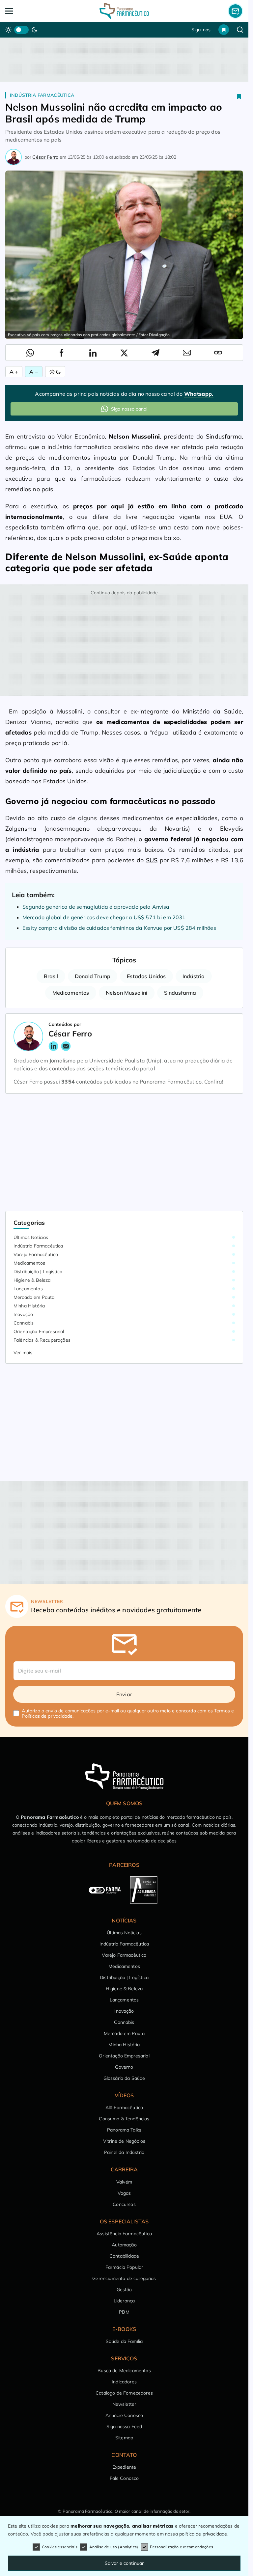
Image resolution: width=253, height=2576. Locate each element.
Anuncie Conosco (124, 2415)
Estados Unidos (146, 976)
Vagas (124, 2193)
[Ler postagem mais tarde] (239, 96)
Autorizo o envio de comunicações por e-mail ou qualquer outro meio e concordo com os (128, 1713)
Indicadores (124, 2382)
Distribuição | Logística (38, 1272)
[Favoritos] (224, 30)
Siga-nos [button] (201, 30)
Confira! (214, 1082)
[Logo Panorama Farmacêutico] (124, 11)
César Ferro (45, 157)
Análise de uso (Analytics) (114, 2547)
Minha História (29, 1306)
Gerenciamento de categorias (124, 2278)
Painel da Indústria (124, 2152)
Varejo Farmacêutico (36, 1254)
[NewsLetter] (235, 11)
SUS (152, 860)
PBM (124, 2312)
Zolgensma (21, 829)
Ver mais (23, 1353)
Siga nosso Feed (124, 2427)
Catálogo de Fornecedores (124, 2393)
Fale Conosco (124, 2478)
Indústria (194, 976)
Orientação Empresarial (39, 1331)
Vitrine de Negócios (124, 2141)
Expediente (124, 2467)
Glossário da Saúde (124, 2078)
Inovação (23, 1314)
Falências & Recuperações (42, 1340)
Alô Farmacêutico (124, 2107)
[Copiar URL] (218, 353)
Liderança (124, 2301)
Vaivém (124, 2182)
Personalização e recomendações (182, 2547)
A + (14, 372)
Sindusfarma (224, 436)
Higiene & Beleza (32, 1280)
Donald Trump (93, 976)
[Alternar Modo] (55, 372)
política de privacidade (203, 2534)
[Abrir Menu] (29, 11)
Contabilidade (124, 2256)
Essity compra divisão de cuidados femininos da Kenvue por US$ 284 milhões (119, 928)
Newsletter (124, 2404)
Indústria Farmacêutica (42, 95)
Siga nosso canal (129, 409)
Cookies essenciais (60, 2547)
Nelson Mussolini (127, 993)
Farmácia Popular (124, 2267)
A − (34, 372)
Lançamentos (28, 1289)
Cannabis (24, 1323)
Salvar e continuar (124, 2563)
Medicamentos (71, 993)
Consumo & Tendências (124, 2119)
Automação (124, 2245)
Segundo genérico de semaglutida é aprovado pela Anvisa (96, 907)
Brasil (51, 976)
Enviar (124, 1694)
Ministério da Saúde (212, 711)
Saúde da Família (124, 2341)
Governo (124, 2067)
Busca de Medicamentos (124, 2371)
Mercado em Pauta (34, 1297)
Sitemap (124, 2438)
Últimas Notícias (31, 1237)
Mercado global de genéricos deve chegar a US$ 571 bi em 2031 (104, 917)
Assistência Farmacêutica (124, 2234)
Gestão (124, 2290)
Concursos (124, 2204)
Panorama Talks (124, 2130)
